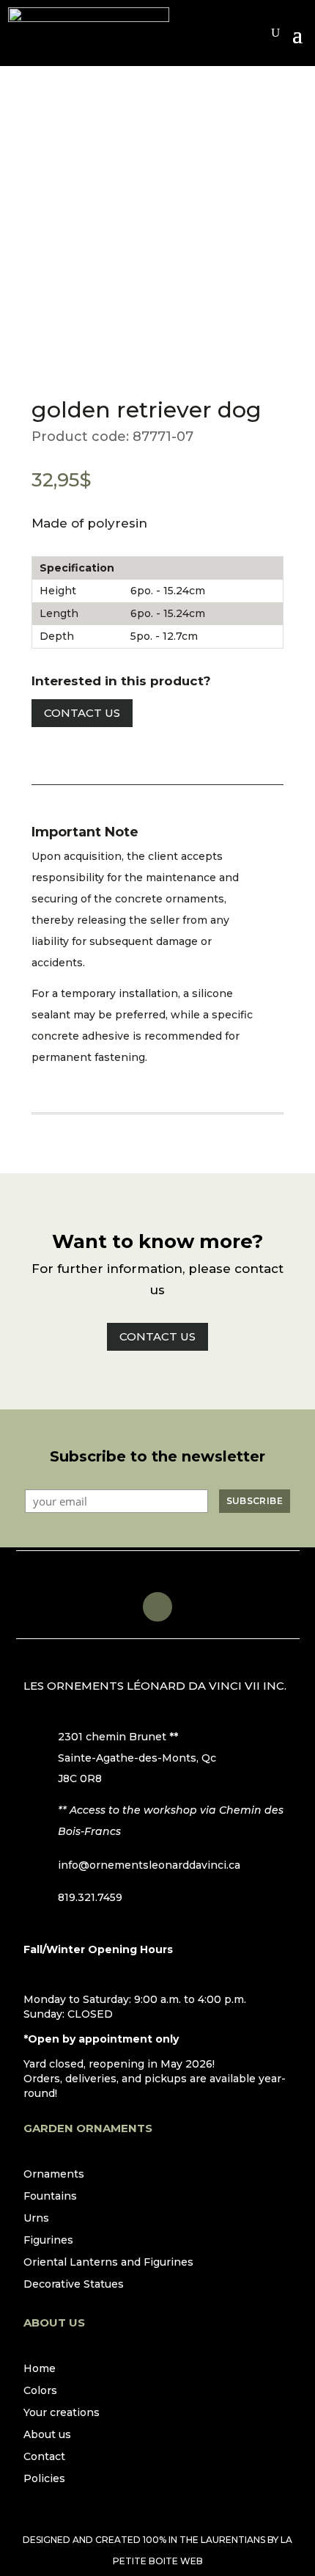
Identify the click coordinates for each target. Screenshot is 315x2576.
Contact (44, 2457)
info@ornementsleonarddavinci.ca (149, 1865)
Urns (36, 2219)
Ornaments (54, 2175)
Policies (44, 2479)
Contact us (82, 713)
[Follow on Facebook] (157, 1607)
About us (47, 2435)
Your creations (62, 2413)
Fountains (50, 2197)
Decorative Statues (74, 2285)
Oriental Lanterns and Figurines (108, 2263)
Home (40, 2369)
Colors (40, 2391)
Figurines (48, 2241)
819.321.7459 (90, 1897)
